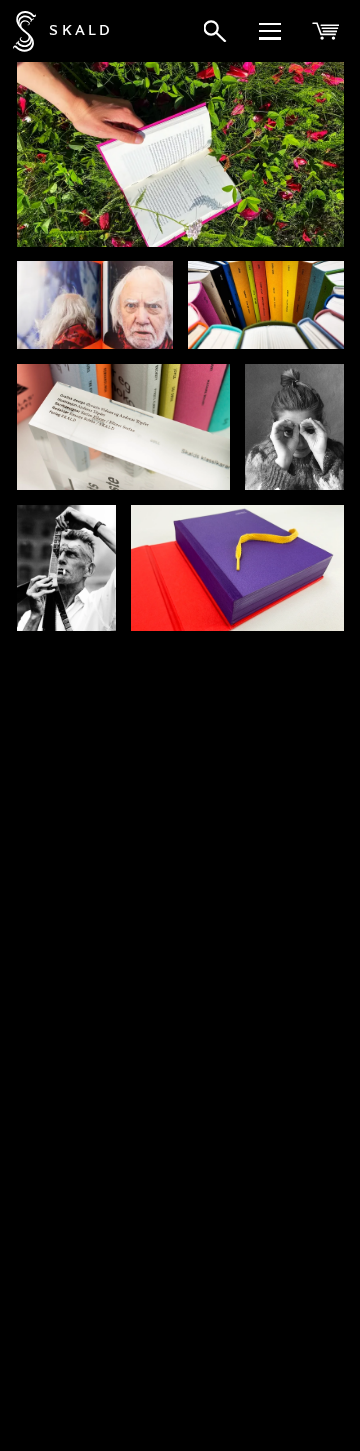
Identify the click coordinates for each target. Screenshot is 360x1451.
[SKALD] (18, 31)
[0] (328, 31)
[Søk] (215, 31)
